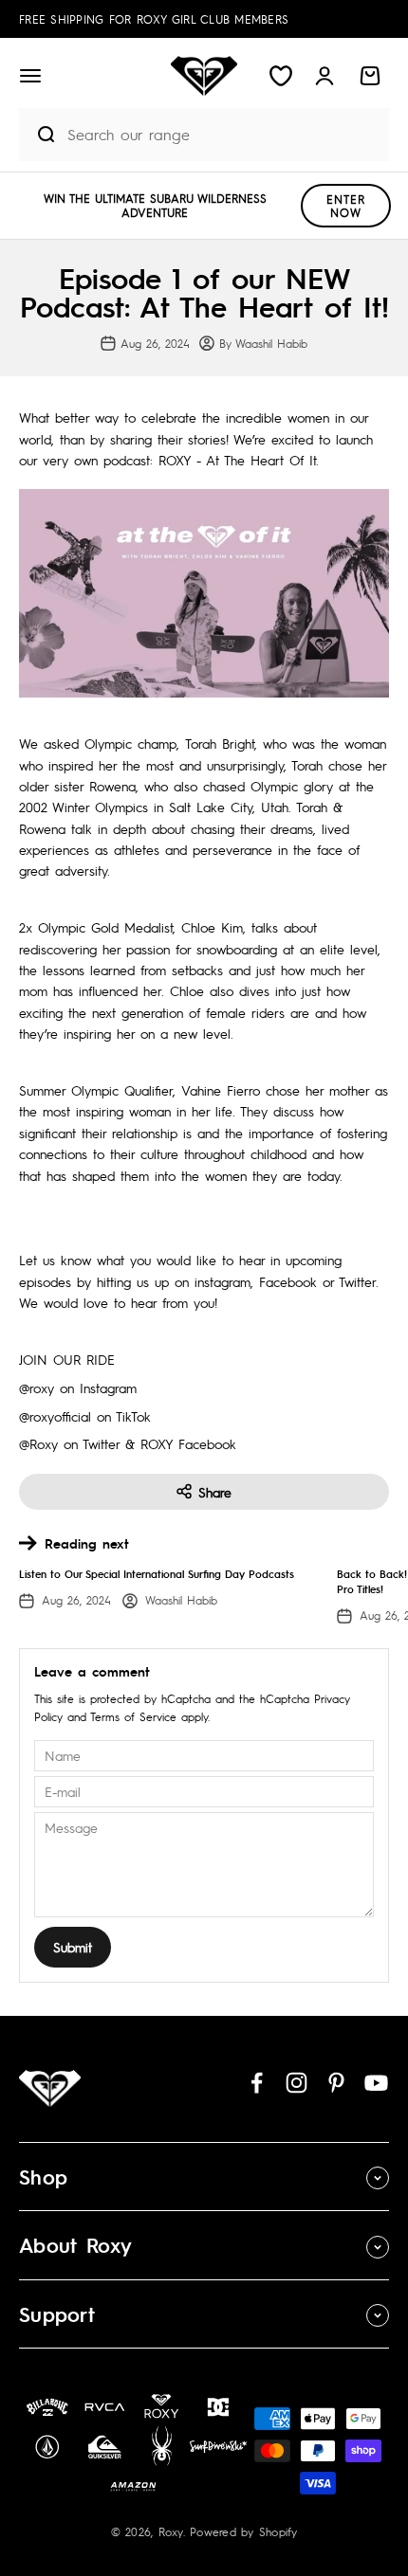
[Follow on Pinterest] (336, 2083)
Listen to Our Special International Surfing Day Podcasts (157, 1574)
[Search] (38, 135)
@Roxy (38, 1443)
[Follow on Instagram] (297, 2083)
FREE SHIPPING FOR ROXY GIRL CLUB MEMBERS (154, 19)
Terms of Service (133, 1716)
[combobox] (223, 134)
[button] (30, 76)
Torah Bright (220, 743)
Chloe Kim (212, 927)
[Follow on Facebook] (257, 2083)
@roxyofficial (55, 1416)
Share (215, 1492)
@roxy (37, 1388)
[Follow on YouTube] (376, 2083)
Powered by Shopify (244, 2531)
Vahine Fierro (221, 1090)
